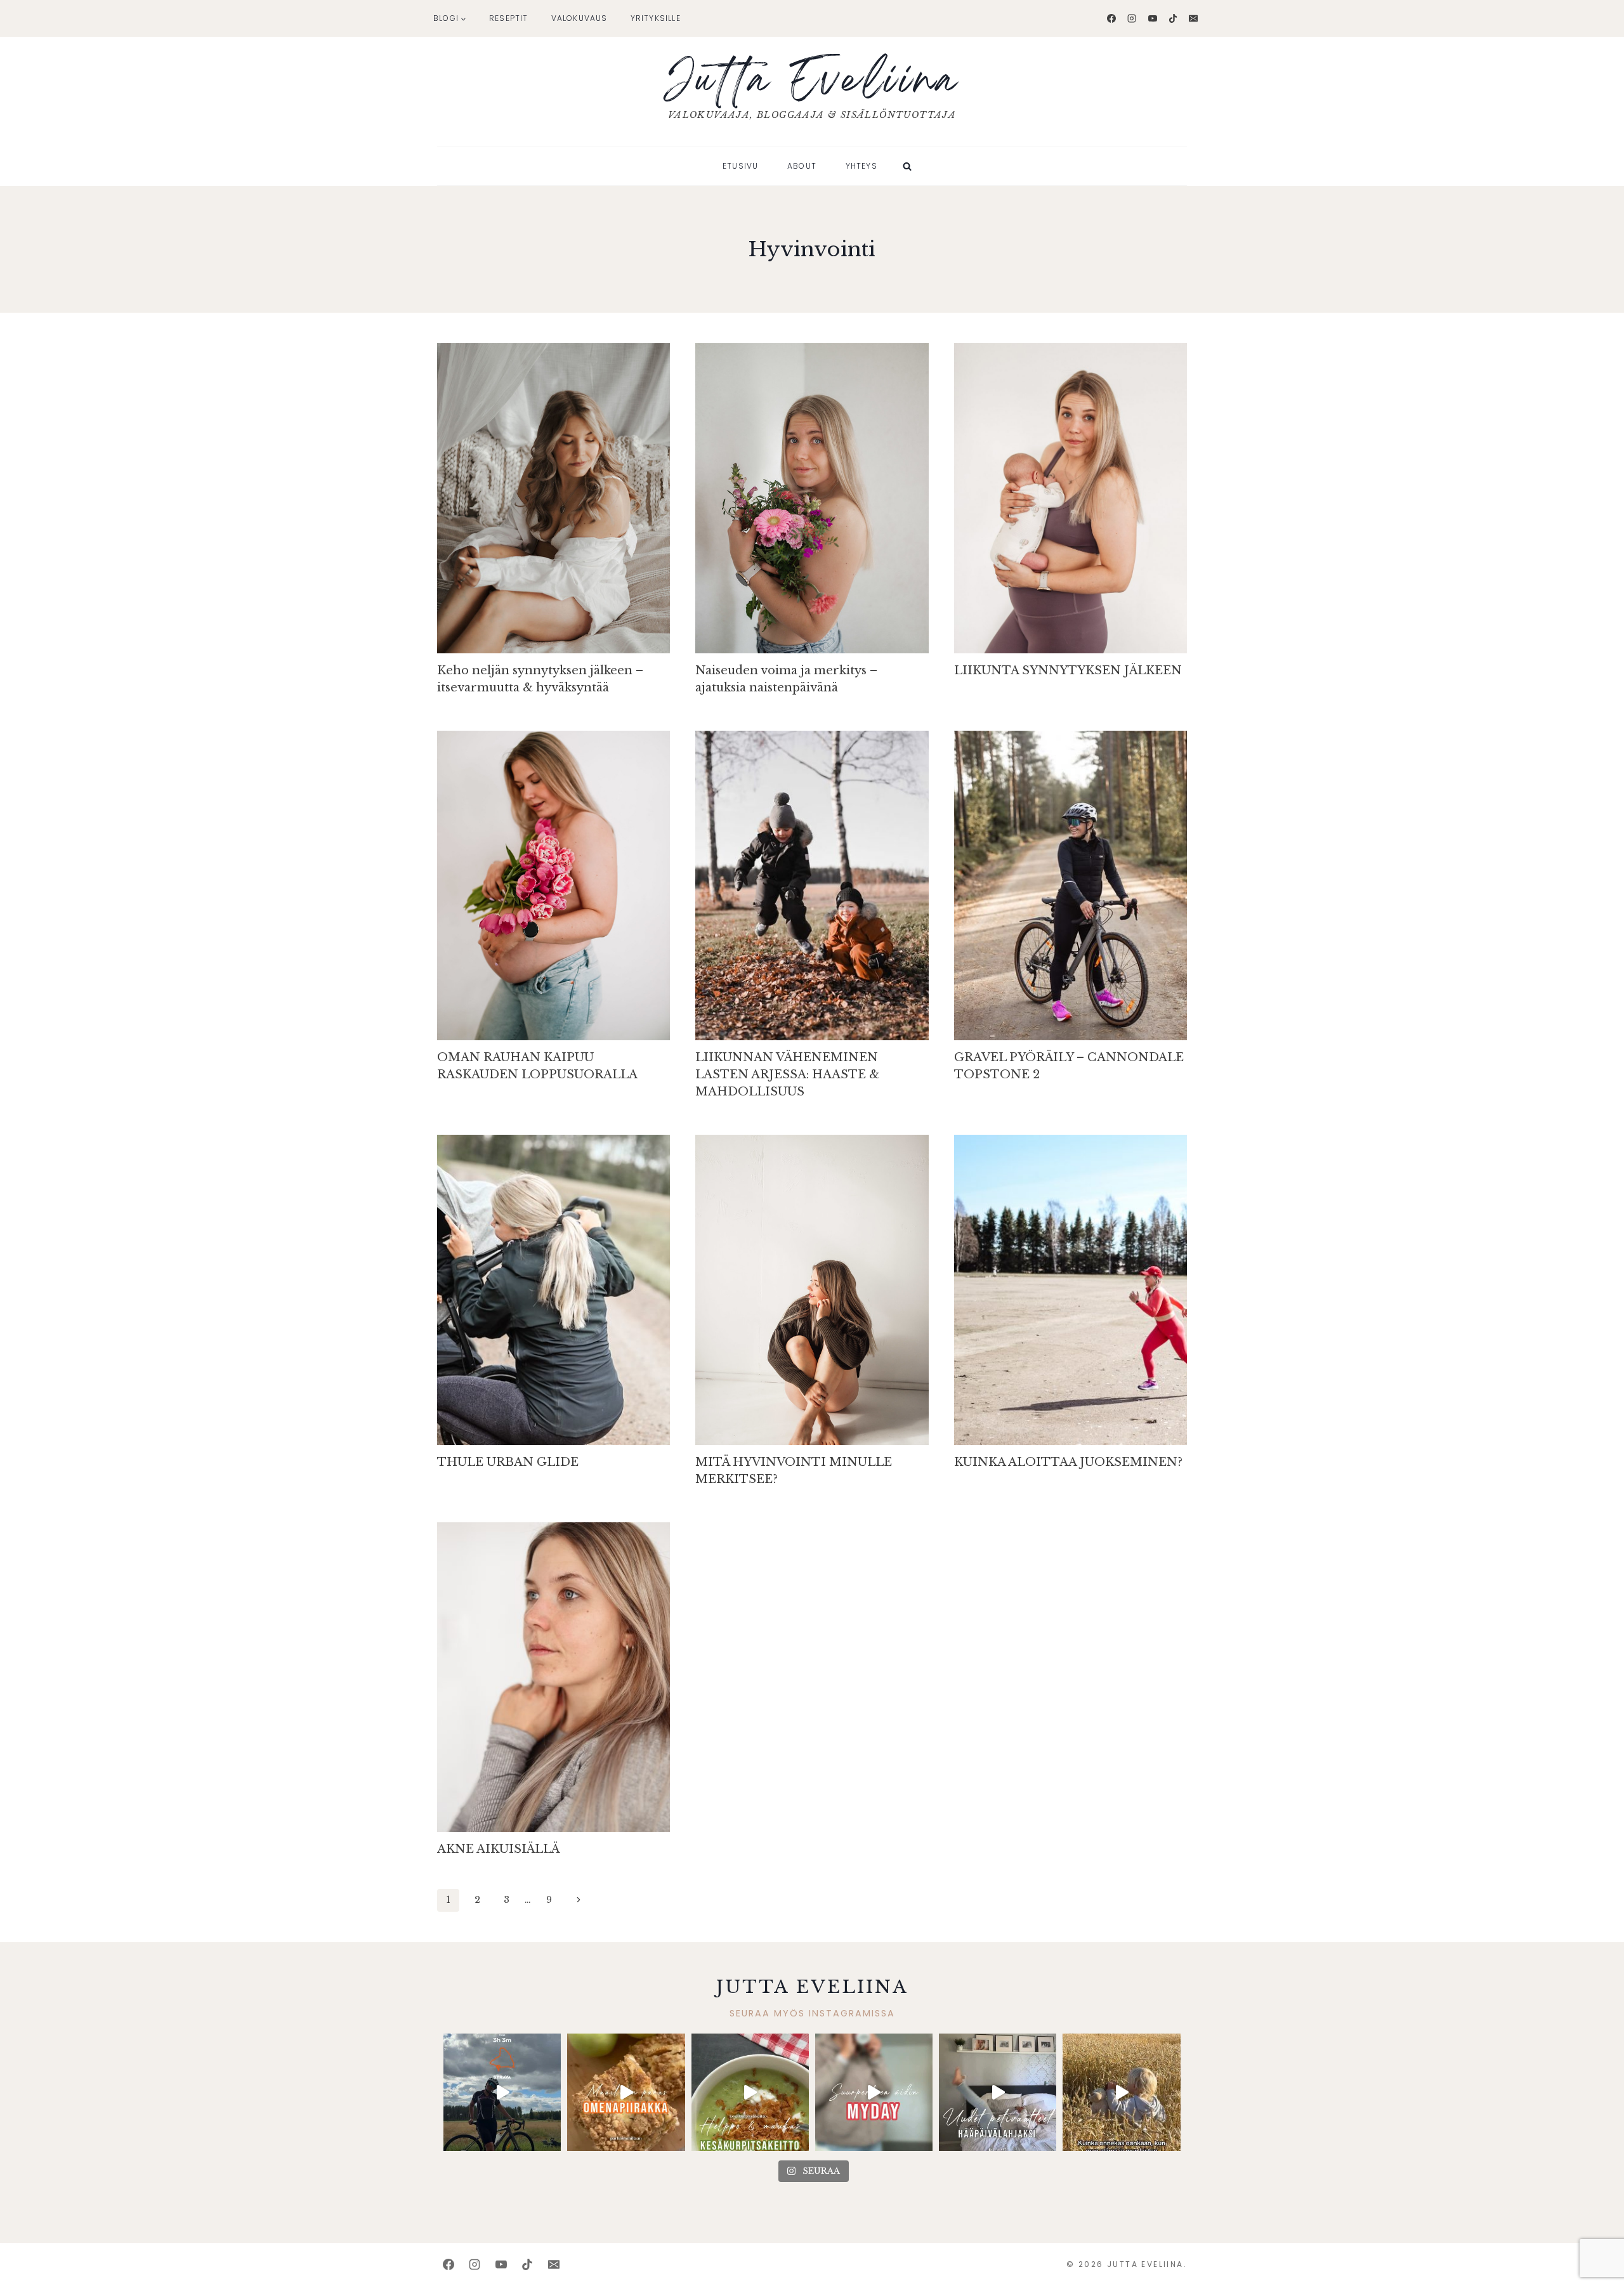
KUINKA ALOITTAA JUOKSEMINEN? (1068, 1462)
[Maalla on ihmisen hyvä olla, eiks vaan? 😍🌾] (1121, 2092)
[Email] (1193, 18)
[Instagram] (1132, 18)
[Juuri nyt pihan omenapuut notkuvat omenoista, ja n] (626, 2092)
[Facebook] (1111, 18)
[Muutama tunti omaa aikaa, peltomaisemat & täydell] (502, 2092)
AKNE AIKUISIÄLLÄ (498, 1849)
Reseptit (509, 18)
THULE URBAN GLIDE (508, 1462)
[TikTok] (1173, 18)
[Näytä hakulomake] (907, 166)
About (802, 166)
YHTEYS (861, 166)
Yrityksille (656, 18)
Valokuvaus (580, 18)
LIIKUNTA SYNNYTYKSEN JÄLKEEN (1068, 670)
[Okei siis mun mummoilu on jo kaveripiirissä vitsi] (874, 2092)
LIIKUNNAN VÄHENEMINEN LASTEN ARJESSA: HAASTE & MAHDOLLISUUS (787, 1074)
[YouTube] (1153, 18)
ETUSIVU (740, 166)
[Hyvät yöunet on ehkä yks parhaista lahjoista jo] (998, 2092)
